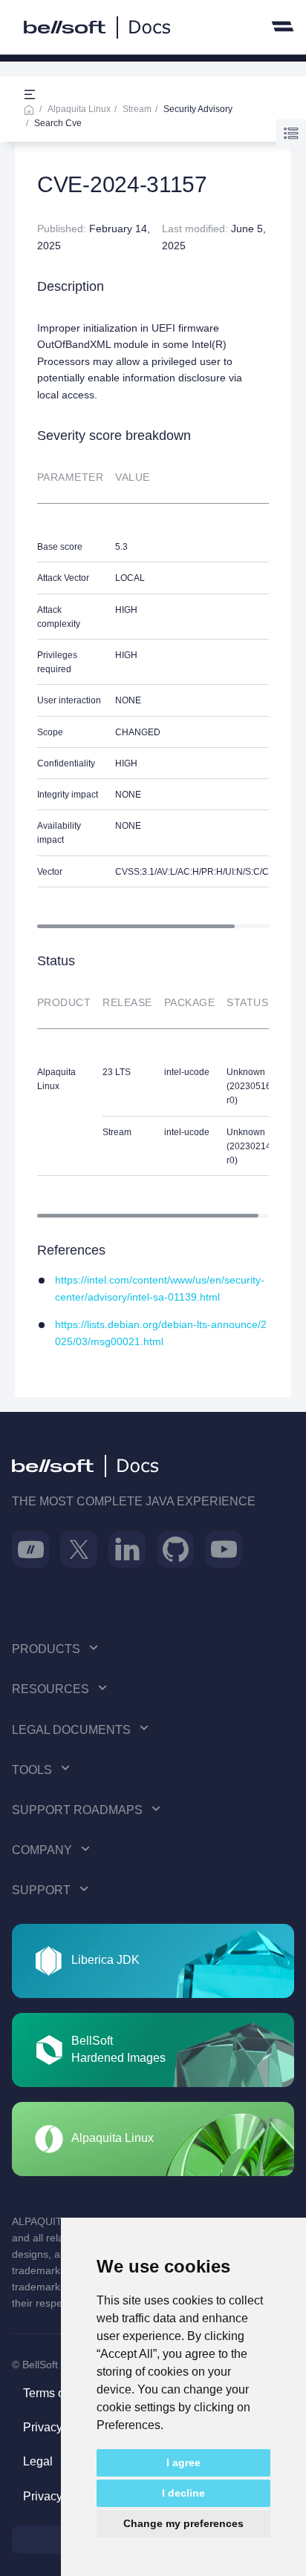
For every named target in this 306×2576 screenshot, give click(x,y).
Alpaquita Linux (79, 109)
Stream (137, 109)
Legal (38, 2461)
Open (30, 95)
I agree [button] (183, 2462)
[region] (153, 689)
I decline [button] (183, 2493)
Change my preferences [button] (183, 2523)
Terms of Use (58, 2393)
